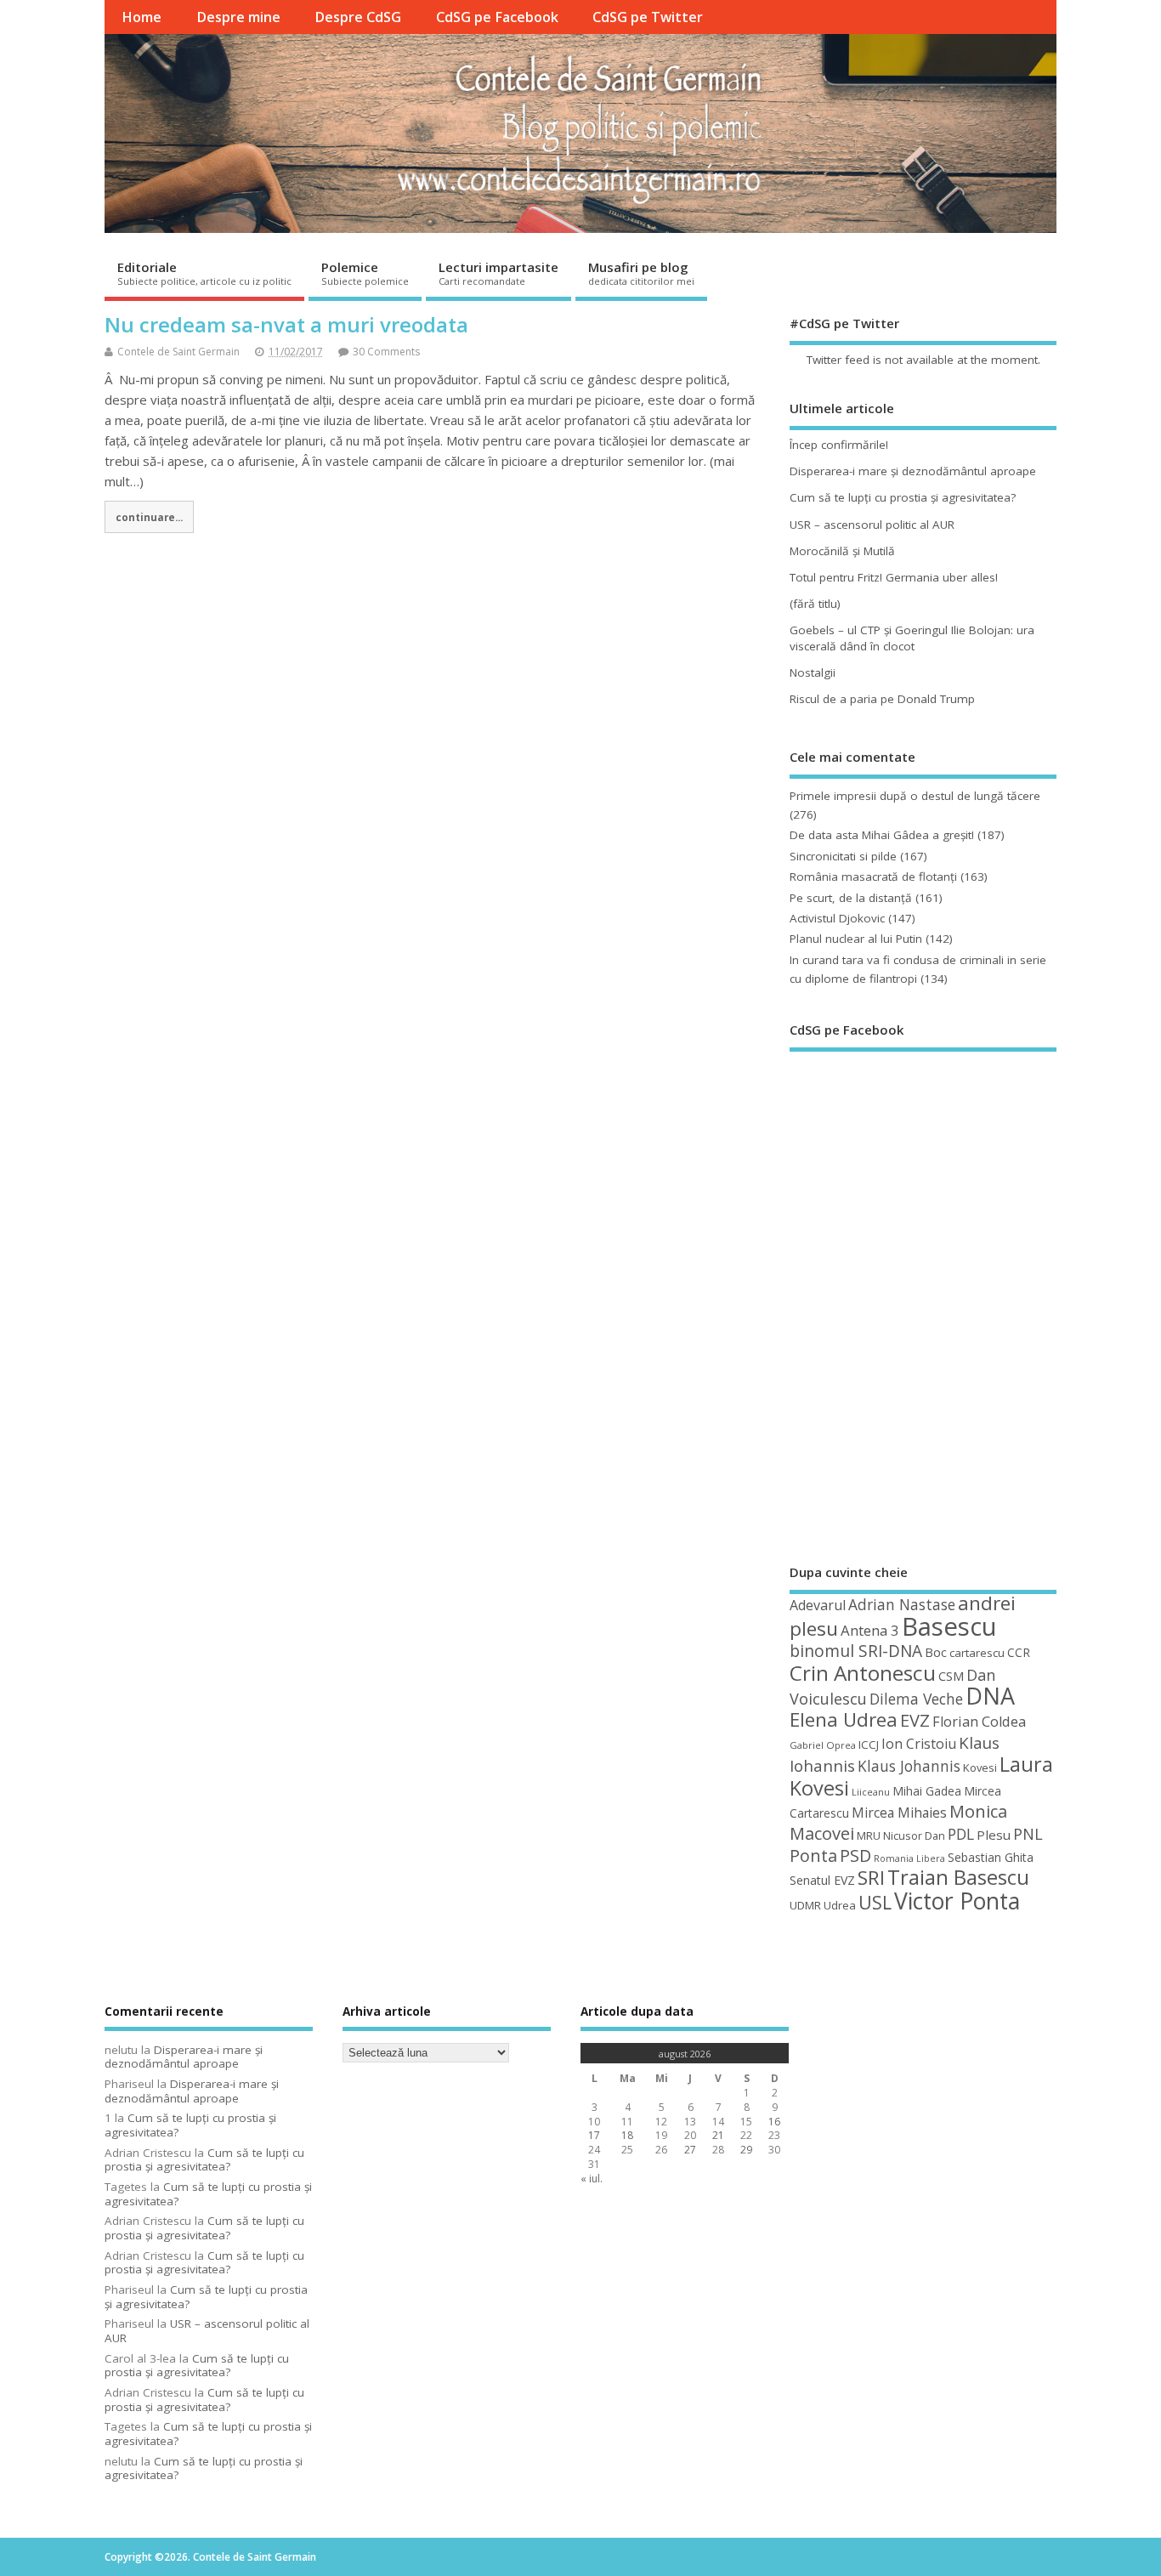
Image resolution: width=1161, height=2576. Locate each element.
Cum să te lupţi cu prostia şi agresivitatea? (903, 497)
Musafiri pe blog (641, 273)
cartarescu (977, 1653)
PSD (855, 1855)
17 (594, 2135)
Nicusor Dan (914, 1836)
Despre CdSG (358, 17)
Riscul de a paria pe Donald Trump (882, 699)
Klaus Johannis (909, 1766)
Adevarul (818, 1605)
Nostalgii (813, 672)
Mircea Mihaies (899, 1813)
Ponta (813, 1855)
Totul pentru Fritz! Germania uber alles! (894, 577)
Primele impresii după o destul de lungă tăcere (915, 796)
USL (875, 1902)
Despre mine (238, 17)
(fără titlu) (815, 604)
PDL (961, 1834)
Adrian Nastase (902, 1604)
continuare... (149, 517)
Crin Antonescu (863, 1673)
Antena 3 (870, 1630)
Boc (936, 1652)
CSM (951, 1676)
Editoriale (204, 273)
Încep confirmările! (839, 445)
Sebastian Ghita (991, 1857)
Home (142, 17)
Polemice (365, 273)
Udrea (840, 1905)
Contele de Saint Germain (178, 352)
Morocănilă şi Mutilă (842, 551)
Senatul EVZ (822, 1880)
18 (627, 2135)
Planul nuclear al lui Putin (856, 939)
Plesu (994, 1835)
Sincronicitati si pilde (843, 856)
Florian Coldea (979, 1722)
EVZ (915, 1720)
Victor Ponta (957, 1901)
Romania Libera (909, 1858)
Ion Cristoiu (919, 1744)
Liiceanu (871, 1792)
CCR (1019, 1652)
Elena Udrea (844, 1719)
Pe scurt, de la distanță (851, 898)
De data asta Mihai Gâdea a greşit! (882, 835)
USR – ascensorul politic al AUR (872, 525)
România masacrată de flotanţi (873, 877)
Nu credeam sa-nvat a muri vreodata (286, 324)
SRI (871, 1878)
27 (690, 2150)
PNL (1028, 1834)
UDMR (805, 1905)
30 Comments (386, 352)
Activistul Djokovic (837, 918)
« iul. (592, 2179)
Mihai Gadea (927, 1791)
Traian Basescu (958, 1877)
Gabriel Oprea (823, 1745)
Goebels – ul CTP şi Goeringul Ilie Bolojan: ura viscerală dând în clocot (912, 638)
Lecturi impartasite (498, 273)
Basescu (949, 1626)
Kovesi (980, 1767)
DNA (990, 1696)
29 (746, 2150)
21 (718, 2135)
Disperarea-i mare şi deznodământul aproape (913, 471)
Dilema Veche (916, 1699)
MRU (869, 1836)
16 (774, 2122)
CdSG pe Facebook (497, 17)
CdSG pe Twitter (648, 17)
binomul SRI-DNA (856, 1651)
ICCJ (869, 1745)
